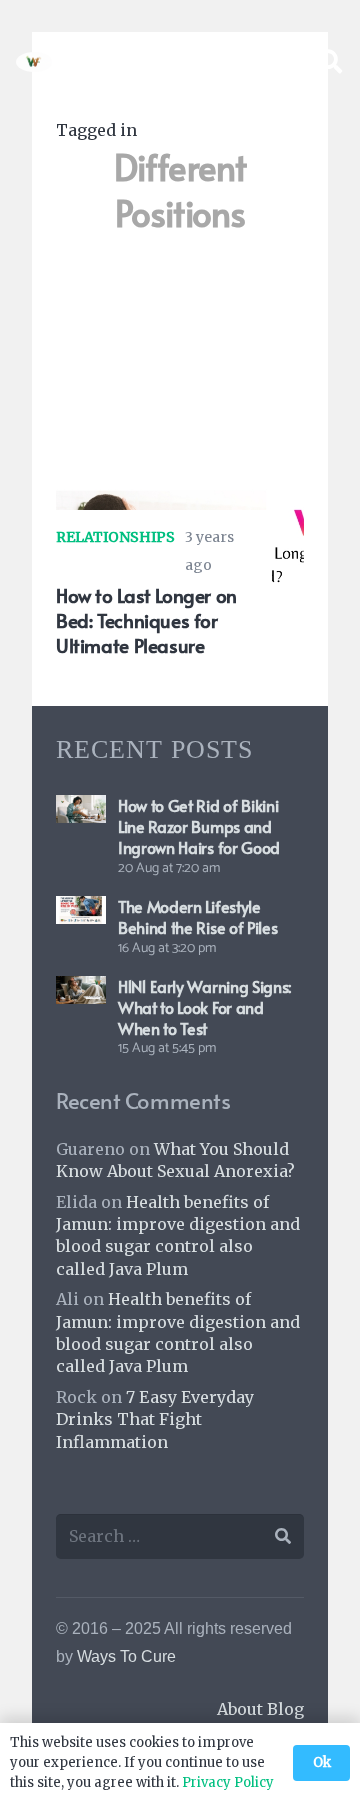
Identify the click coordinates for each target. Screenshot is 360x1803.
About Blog (260, 1709)
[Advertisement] (180, 362)
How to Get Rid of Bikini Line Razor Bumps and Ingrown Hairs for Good (199, 826)
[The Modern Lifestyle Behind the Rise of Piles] (81, 910)
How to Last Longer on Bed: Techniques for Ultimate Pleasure (146, 620)
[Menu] (278, 62)
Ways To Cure (126, 1656)
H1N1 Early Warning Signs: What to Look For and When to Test (204, 1007)
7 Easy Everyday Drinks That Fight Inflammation (155, 1419)
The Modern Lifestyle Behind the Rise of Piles (197, 916)
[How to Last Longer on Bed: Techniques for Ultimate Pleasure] (180, 486)
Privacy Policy (228, 1782)
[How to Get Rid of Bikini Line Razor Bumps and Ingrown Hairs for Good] (81, 809)
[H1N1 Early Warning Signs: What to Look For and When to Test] (81, 990)
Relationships (115, 537)
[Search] (329, 62)
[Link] (34, 62)
